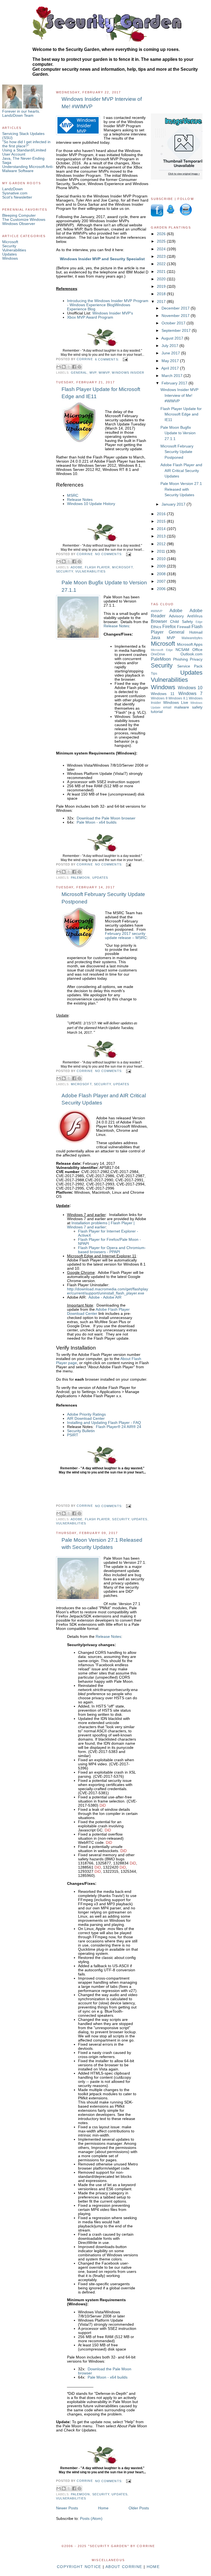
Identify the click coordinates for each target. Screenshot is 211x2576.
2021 (162, 272)
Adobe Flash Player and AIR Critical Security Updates (104, 1099)
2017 (162, 302)
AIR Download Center (86, 1419)
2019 (162, 287)
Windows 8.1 (178, 698)
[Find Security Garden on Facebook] (157, 215)
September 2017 (177, 331)
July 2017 (170, 346)
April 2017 (171, 368)
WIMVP (104, 373)
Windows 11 (163, 694)
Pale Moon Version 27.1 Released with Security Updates (102, 1544)
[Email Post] (125, 359)
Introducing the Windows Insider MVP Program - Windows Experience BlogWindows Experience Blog (108, 305)
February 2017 (175, 383)
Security (9, 246)
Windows (10, 258)
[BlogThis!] (64, 367)
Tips (154, 674)
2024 (162, 249)
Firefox (169, 626)
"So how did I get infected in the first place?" (26, 144)
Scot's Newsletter (17, 197)
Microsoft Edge (162, 650)
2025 (162, 241)
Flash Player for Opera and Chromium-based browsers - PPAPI (112, 1250)
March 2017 (173, 376)
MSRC (73, 496)
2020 (162, 279)
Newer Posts (67, 2508)
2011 (162, 551)
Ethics (156, 627)
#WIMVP (157, 611)
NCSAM (182, 650)
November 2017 (176, 316)
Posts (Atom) (91, 2519)
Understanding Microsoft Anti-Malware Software (28, 169)
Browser (159, 621)
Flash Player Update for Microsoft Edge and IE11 (101, 393)
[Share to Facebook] (74, 367)
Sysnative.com (15, 193)
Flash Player (98, 567)
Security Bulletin (81, 1431)
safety (197, 707)
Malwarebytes (192, 638)
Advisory (176, 616)
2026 (162, 234)
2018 (162, 294)
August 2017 (173, 338)
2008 (162, 574)
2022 (162, 264)
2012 (162, 544)
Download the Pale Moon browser (106, 818)
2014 (162, 529)
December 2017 (176, 308)
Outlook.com (191, 654)
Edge (199, 622)
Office (197, 650)
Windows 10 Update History (91, 504)
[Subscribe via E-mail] (185, 215)
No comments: (109, 554)
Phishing (181, 659)
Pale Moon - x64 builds (97, 822)
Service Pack (190, 666)
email (167, 707)
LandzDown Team (18, 116)
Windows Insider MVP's (113, 313)
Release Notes (80, 500)
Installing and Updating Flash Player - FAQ (104, 1423)
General (79, 373)
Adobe (77, 567)
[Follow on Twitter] (171, 215)
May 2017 (171, 361)
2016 (162, 514)
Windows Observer (19, 224)
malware (182, 707)
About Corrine (124, 2567)
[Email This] (59, 367)
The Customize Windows (24, 220)
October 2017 (174, 323)
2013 (162, 536)
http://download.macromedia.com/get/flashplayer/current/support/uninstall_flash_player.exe (108, 1291)
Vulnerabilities (14, 250)
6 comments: (108, 359)
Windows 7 (191, 693)
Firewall (184, 627)
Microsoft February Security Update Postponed (103, 898)
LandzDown (13, 189)
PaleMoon (80, 878)
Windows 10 (190, 688)
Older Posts (139, 2508)
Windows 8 (159, 698)
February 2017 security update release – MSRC (126, 936)
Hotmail (196, 632)
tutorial (157, 712)
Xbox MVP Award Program (90, 317)
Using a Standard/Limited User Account (24, 152)
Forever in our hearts (21, 111)
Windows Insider (128, 373)
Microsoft (10, 242)
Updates (9, 254)
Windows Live (176, 703)
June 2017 (171, 353)
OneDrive (158, 654)
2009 (162, 566)
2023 (162, 256)
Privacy (196, 659)
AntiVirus (195, 616)
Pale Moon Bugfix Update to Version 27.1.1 (104, 586)
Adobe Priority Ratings (86, 1414)
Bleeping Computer (19, 215)
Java (156, 637)
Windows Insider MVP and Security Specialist (102, 259)
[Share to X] (69, 367)
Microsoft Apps (190, 644)
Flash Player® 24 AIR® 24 (119, 1427)
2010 (162, 559)
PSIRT (73, 1435)
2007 (162, 581)
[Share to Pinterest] (79, 367)
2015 (162, 521)
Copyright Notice (79, 2567)
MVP (93, 373)
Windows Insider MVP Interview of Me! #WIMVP (102, 103)
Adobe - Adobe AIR (105, 1297)
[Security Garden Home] (102, 346)
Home (103, 2508)
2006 (162, 589)
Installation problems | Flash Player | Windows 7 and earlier (101, 1225)
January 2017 (174, 504)
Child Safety (181, 622)
